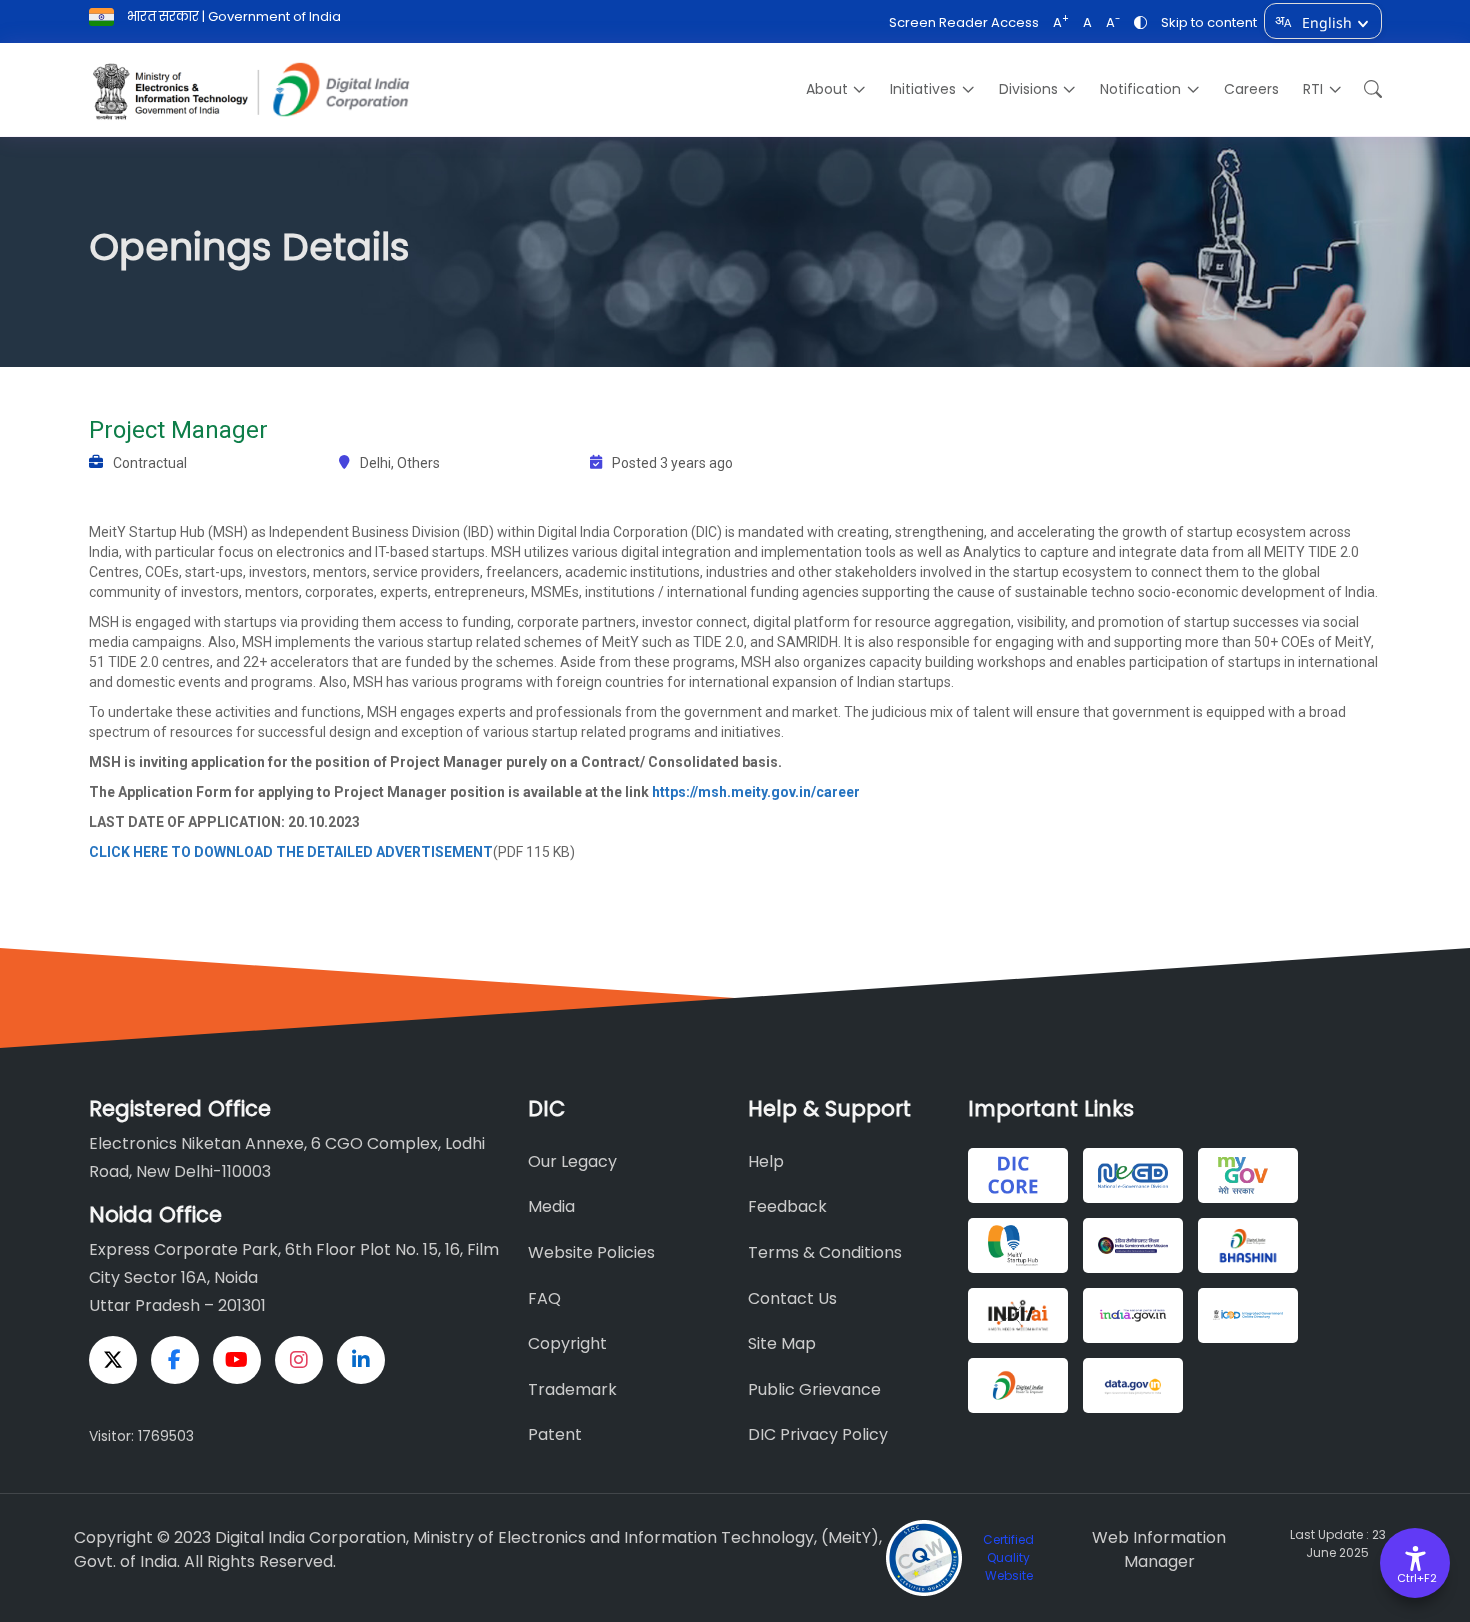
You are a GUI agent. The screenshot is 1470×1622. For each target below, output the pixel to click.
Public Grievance (814, 1389)
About (827, 89)
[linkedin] (361, 1360)
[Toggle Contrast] (1140, 22)
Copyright (567, 1343)
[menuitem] (836, 89)
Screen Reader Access (964, 22)
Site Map (782, 1343)
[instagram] (299, 1360)
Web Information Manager (1159, 1549)
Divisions (1028, 89)
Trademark (572, 1389)
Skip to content (1209, 22)
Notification (1140, 89)
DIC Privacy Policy (818, 1434)
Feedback (787, 1206)
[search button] (1368, 89)
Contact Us (792, 1298)
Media (551, 1206)
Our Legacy (572, 1161)
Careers (1251, 89)
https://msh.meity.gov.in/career (756, 792)
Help (766, 1161)
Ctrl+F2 (1416, 1578)
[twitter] (113, 1360)
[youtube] (237, 1360)
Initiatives (923, 89)
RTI (1313, 89)
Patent (555, 1434)
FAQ (544, 1298)
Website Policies (591, 1252)
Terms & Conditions (825, 1252)
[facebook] (175, 1360)
